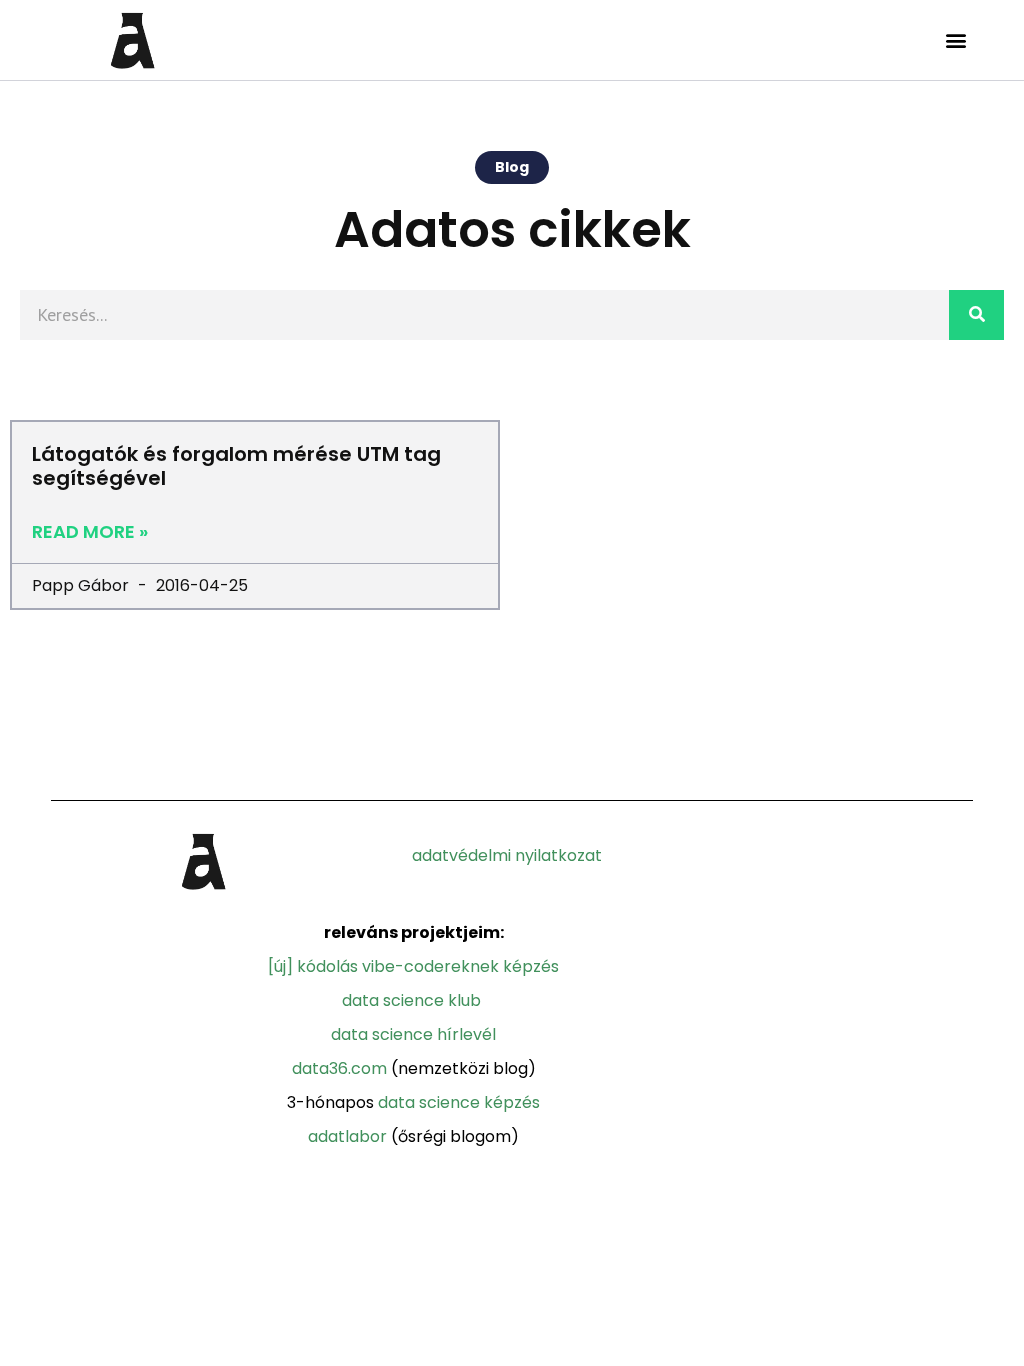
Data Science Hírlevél (413, 1034)
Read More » (90, 532)
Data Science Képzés (459, 1102)
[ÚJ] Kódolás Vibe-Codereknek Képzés (413, 966)
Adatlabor (347, 1136)
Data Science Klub (411, 1000)
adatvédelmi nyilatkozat (507, 855)
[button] (956, 40)
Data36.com (339, 1068)
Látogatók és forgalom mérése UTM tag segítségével (236, 466)
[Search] (976, 315)
